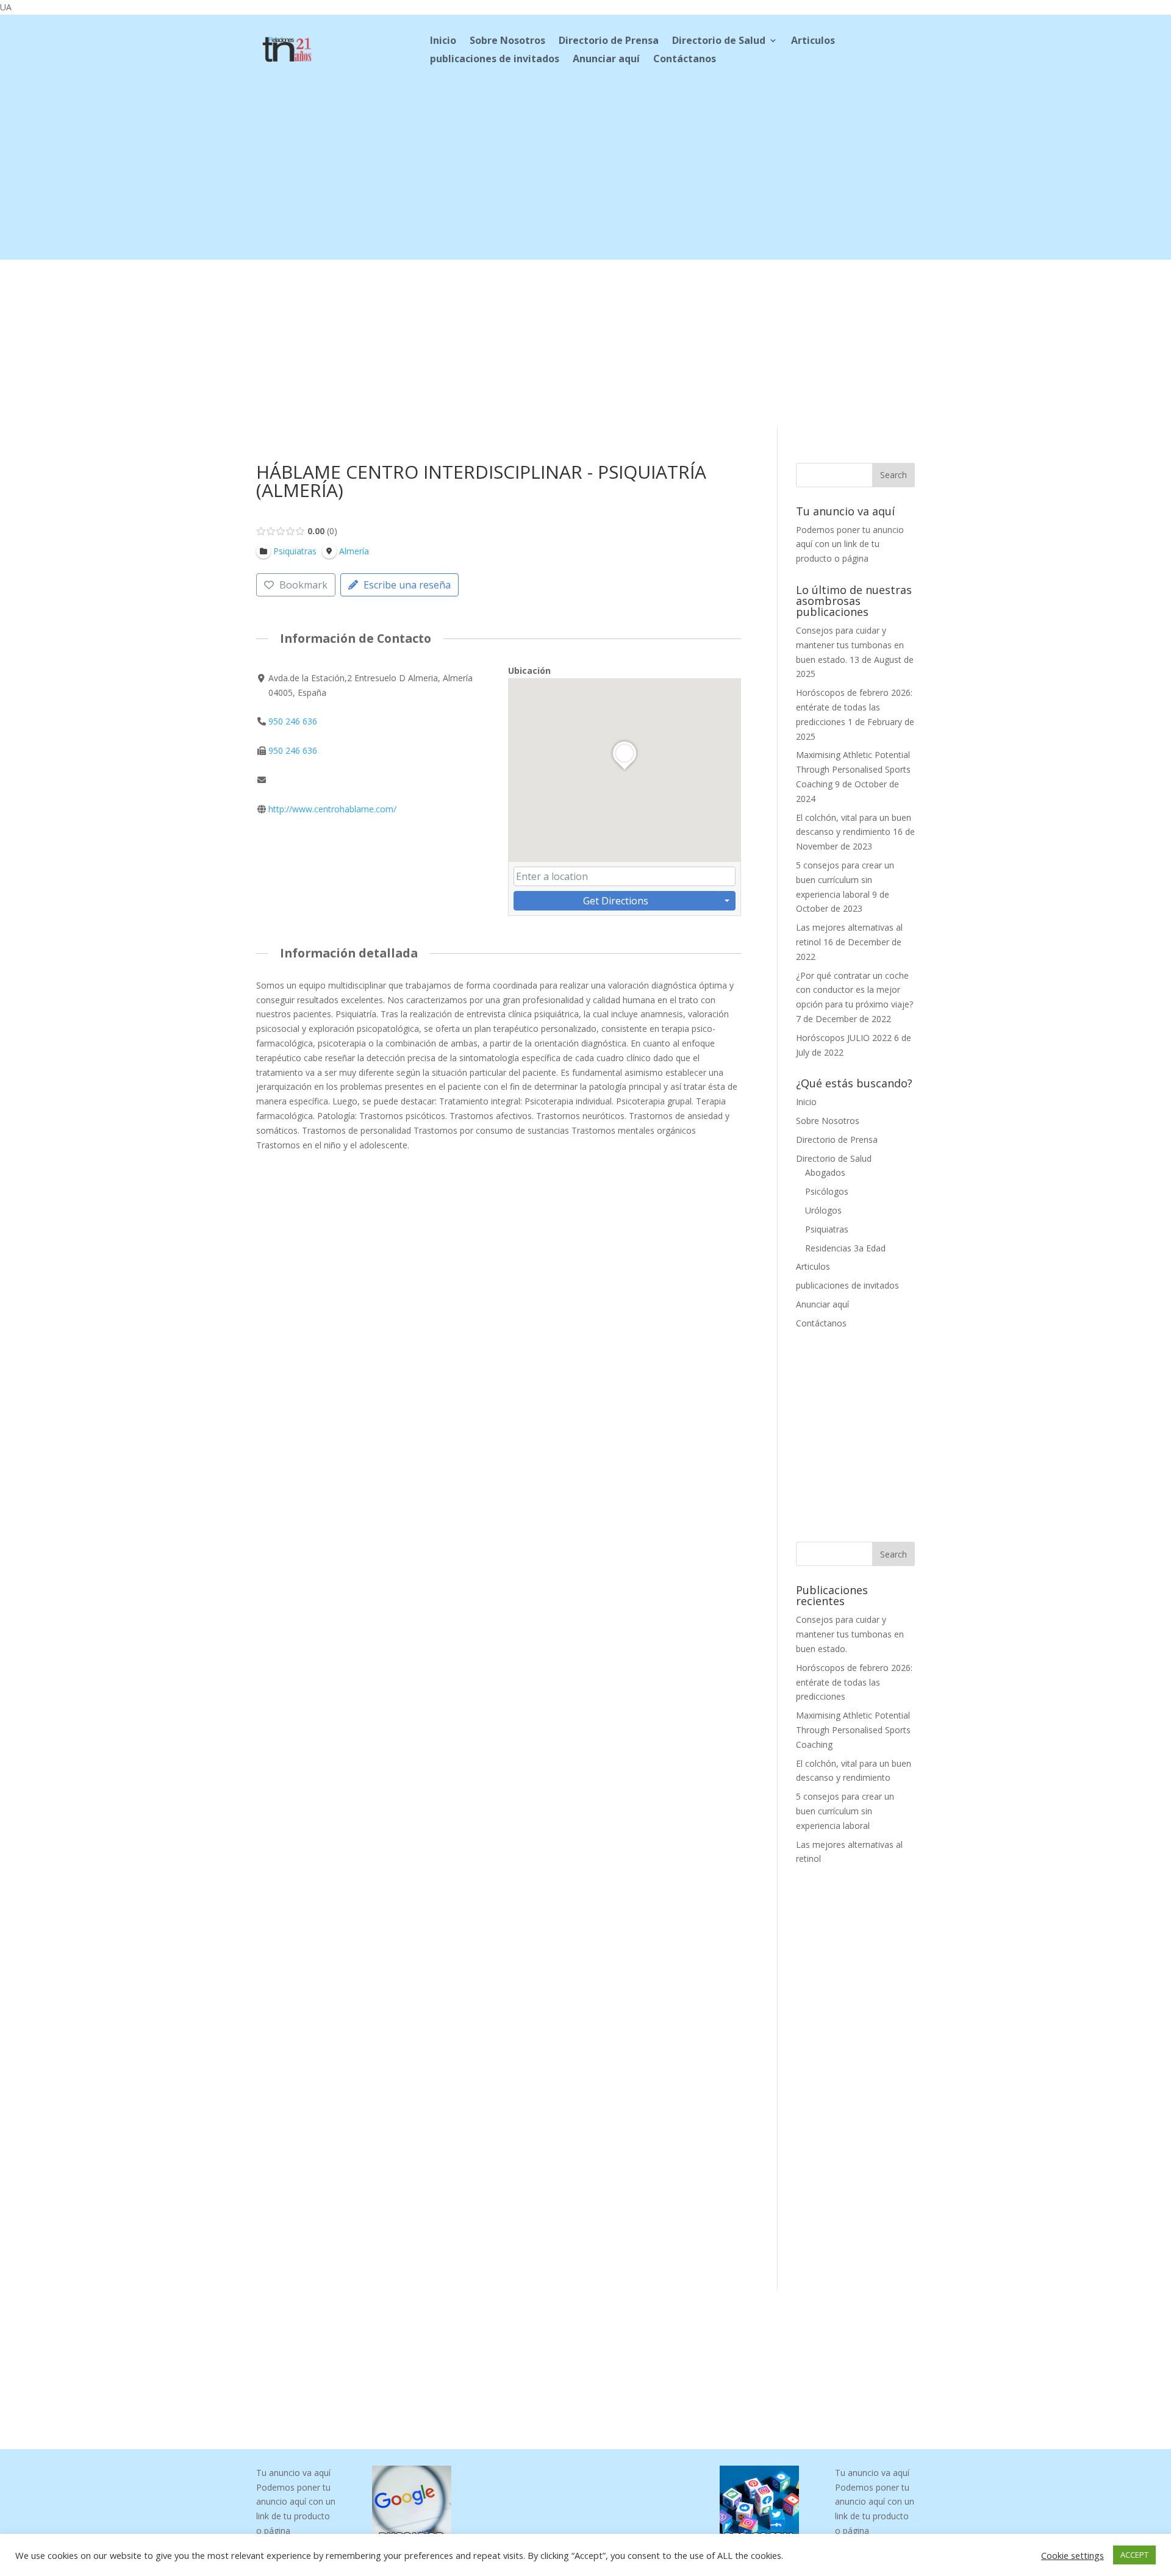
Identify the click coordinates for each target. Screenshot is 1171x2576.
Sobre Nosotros (507, 41)
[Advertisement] (585, 174)
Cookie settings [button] (1073, 2555)
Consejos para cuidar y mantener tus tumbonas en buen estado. (850, 645)
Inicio (443, 41)
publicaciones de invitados (495, 60)
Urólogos (823, 1210)
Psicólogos (827, 1191)
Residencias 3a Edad (845, 1248)
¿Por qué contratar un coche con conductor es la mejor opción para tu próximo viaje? (854, 990)
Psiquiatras (827, 1229)
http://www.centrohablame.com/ (332, 809)
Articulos (813, 41)
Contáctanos (685, 60)
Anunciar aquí (606, 60)
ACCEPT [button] (1134, 2555)
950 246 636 (293, 721)
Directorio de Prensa (609, 41)
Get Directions (616, 901)
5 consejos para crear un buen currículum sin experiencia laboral (845, 880)
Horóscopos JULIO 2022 (844, 1038)
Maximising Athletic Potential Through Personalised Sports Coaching (853, 769)
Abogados (825, 1172)
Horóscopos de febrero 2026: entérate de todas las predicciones (854, 707)
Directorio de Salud (719, 41)
